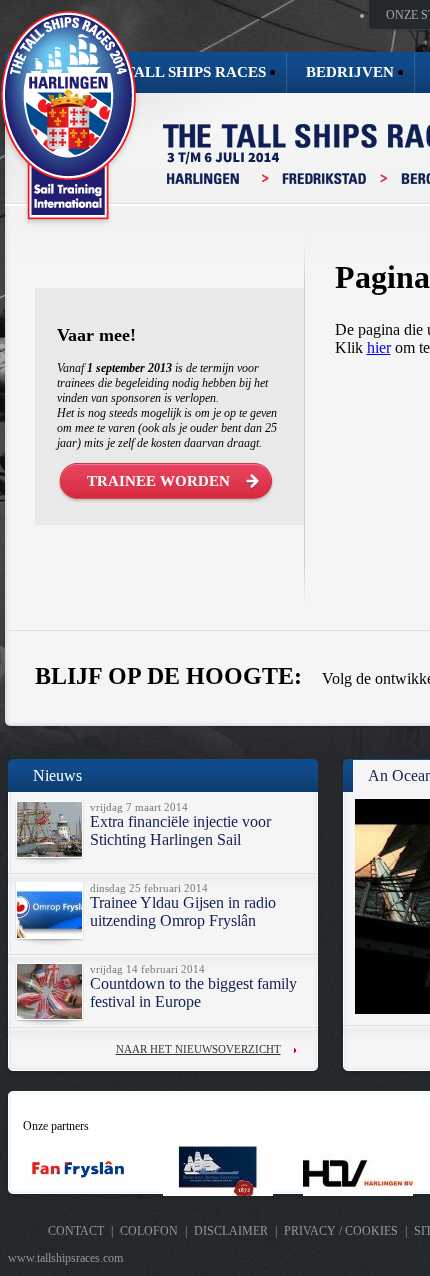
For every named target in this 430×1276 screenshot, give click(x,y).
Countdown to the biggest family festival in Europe (193, 992)
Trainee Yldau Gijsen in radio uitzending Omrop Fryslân (183, 911)
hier (379, 347)
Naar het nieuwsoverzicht (198, 1049)
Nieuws (57, 775)
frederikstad (325, 179)
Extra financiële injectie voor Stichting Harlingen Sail (180, 830)
